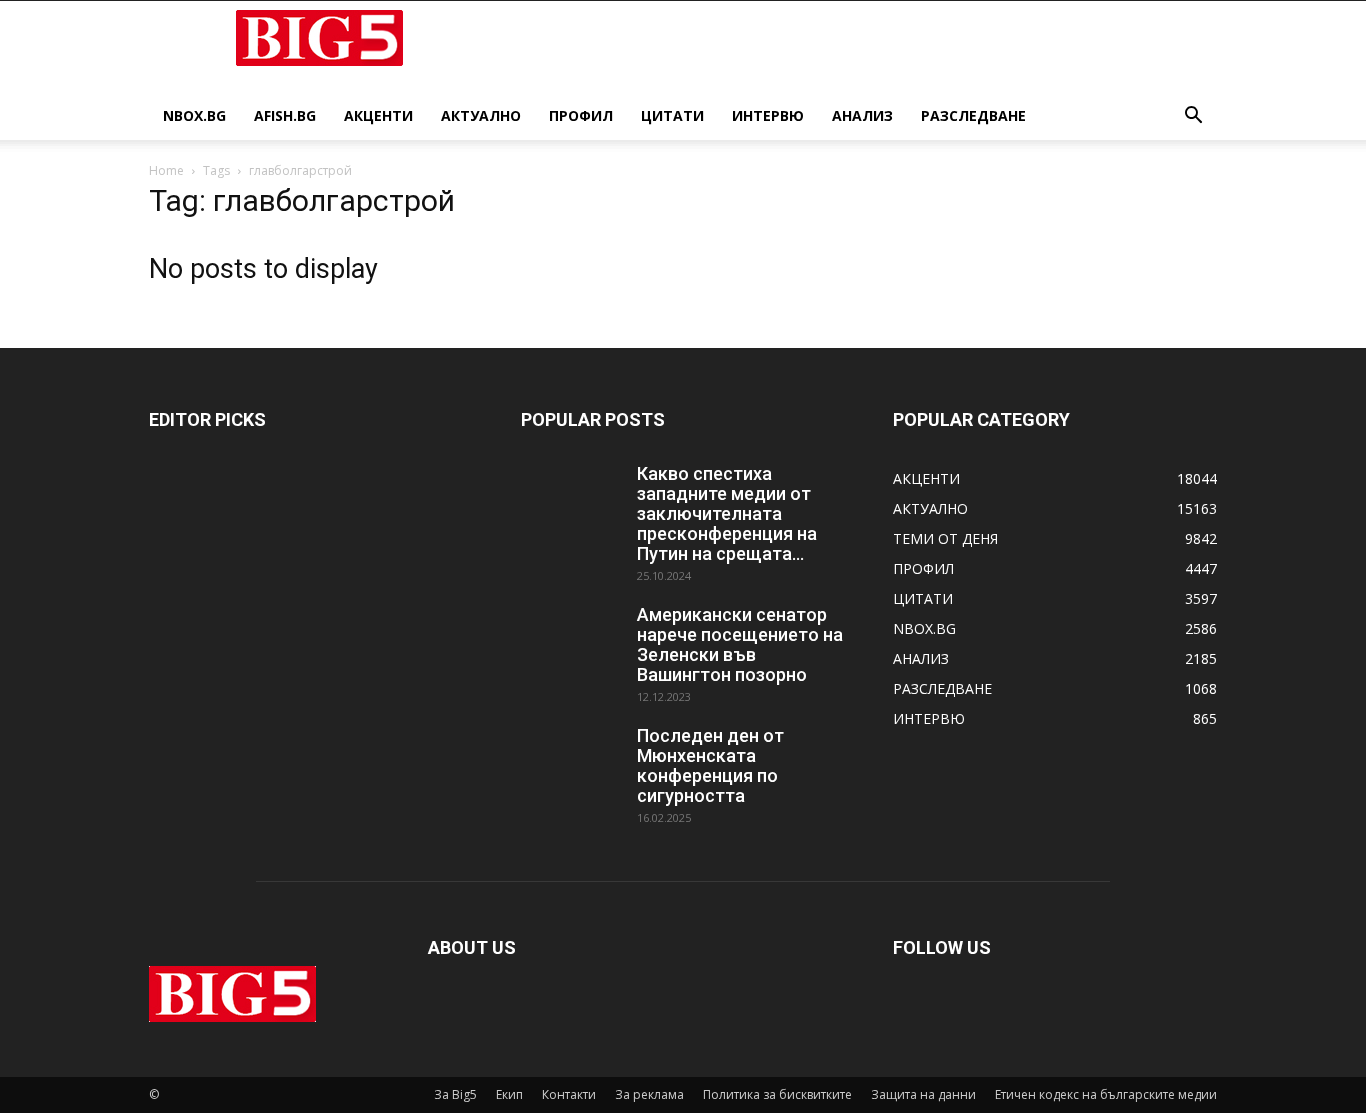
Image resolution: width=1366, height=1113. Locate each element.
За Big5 (455, 1094)
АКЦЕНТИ (378, 115)
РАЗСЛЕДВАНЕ (973, 115)
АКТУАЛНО (481, 115)
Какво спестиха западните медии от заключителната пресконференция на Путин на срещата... (727, 513)
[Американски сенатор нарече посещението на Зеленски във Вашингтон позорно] (571, 640)
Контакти (569, 1094)
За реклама (649, 1094)
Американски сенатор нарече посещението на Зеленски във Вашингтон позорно (740, 644)
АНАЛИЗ (862, 115)
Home (166, 170)
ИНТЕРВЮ (768, 115)
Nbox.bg (194, 115)
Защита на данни (923, 1094)
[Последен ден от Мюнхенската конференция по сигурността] (571, 761)
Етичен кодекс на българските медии (1106, 1094)
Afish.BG (285, 115)
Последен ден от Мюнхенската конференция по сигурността (710, 765)
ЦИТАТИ (672, 115)
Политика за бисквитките (777, 1094)
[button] (1193, 117)
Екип (509, 1094)
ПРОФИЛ (581, 115)
